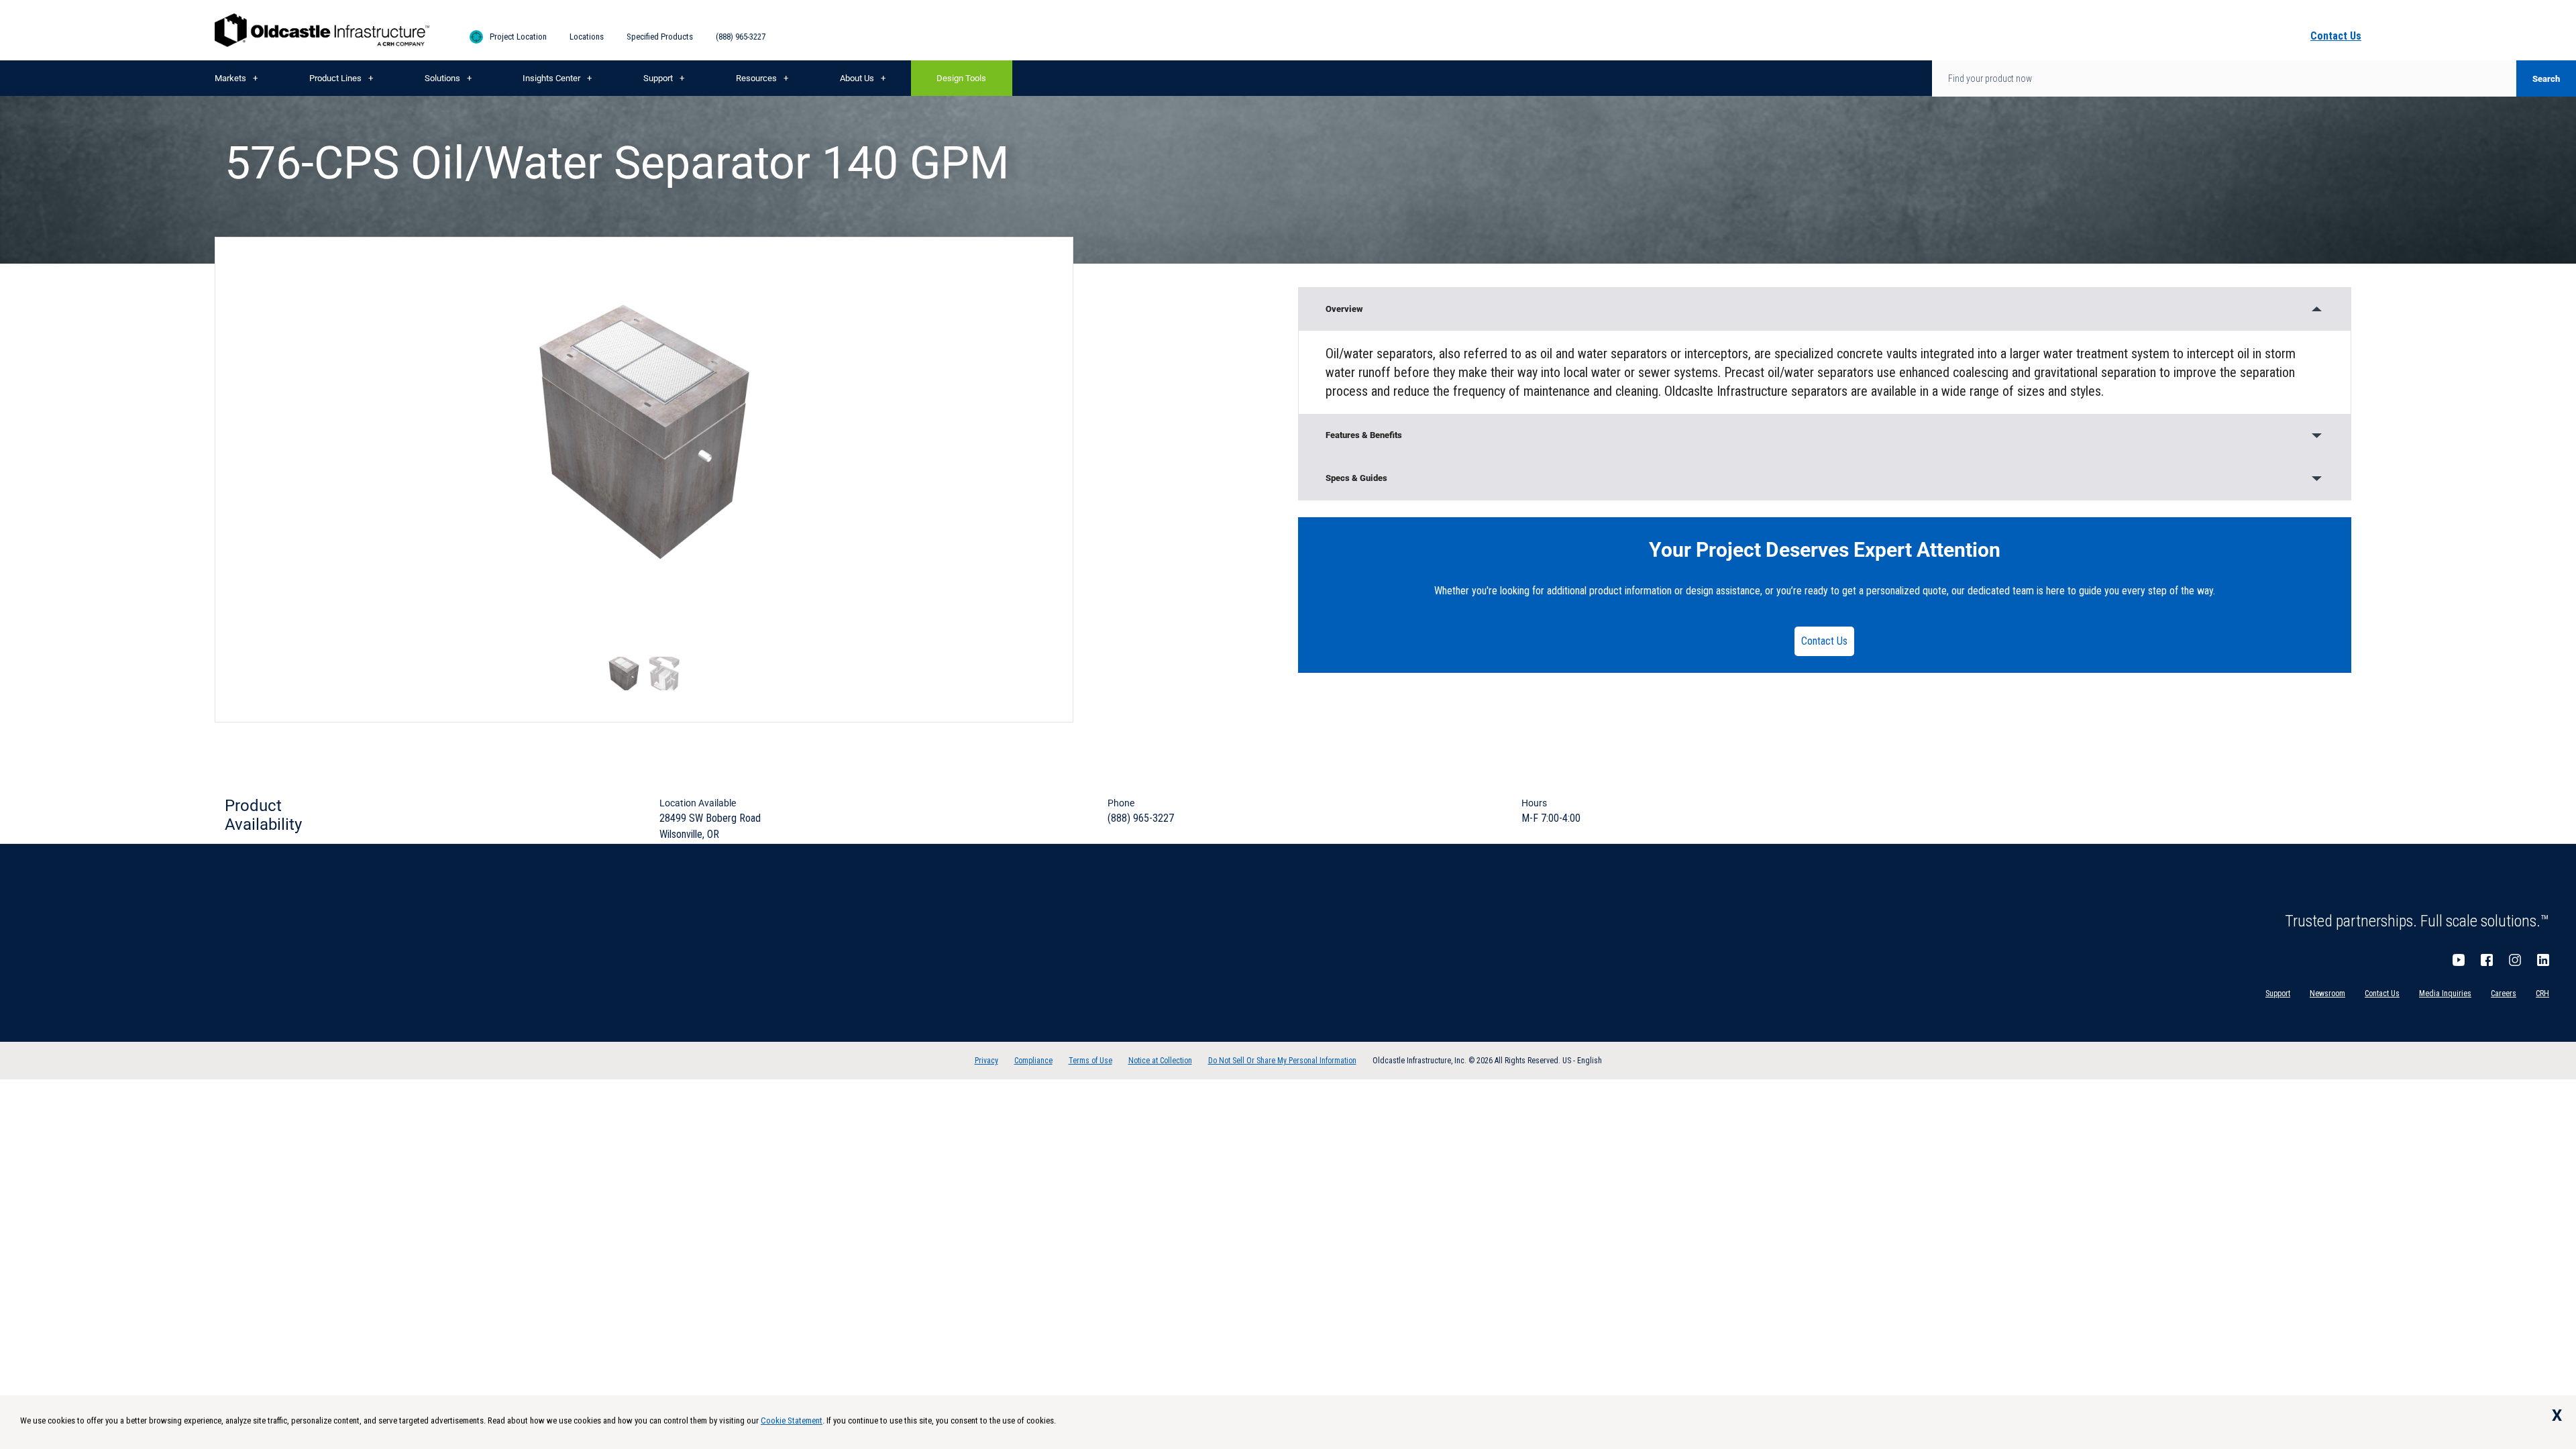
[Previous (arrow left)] (23, 724)
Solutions (442, 78)
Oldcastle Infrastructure (322, 30)
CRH (2542, 994)
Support (658, 78)
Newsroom (2327, 994)
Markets (230, 78)
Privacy (986, 1061)
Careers (2504, 994)
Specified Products (660, 37)
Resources (756, 78)
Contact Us (1824, 641)
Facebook (2487, 960)
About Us (857, 78)
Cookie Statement (792, 1420)
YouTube (2459, 960)
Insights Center (551, 78)
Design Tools (961, 78)
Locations (587, 37)
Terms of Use (1090, 1061)
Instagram (2515, 960)
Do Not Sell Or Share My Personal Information (1282, 1061)
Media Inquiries (2445, 994)
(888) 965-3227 (741, 37)
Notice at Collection (1160, 1061)
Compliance (1033, 1061)
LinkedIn (2543, 960)
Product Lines (335, 78)
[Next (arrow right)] (2553, 724)
